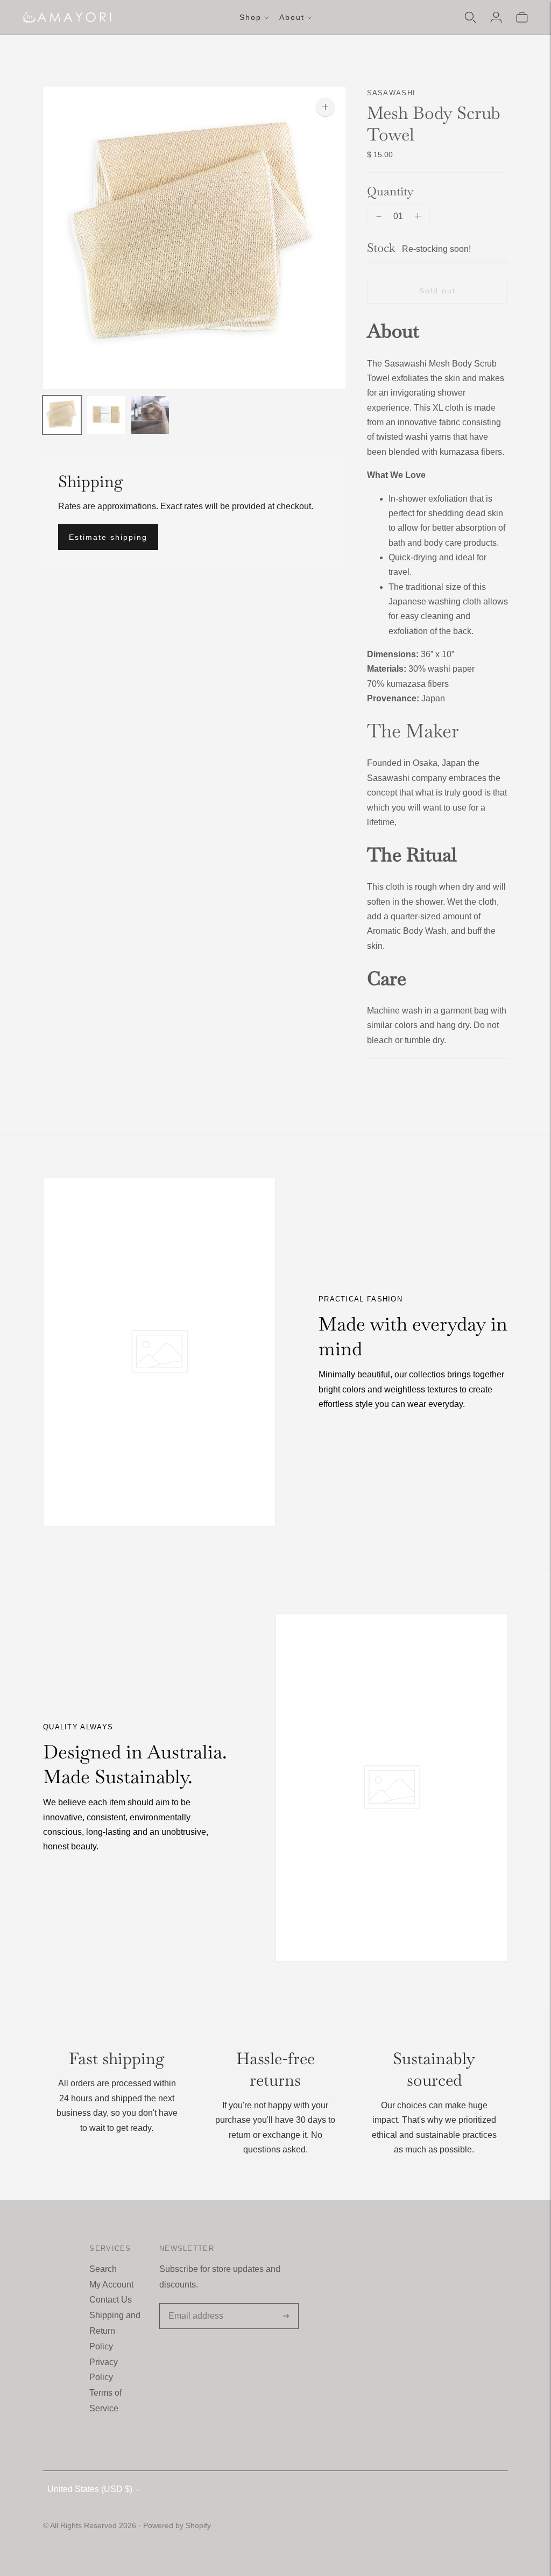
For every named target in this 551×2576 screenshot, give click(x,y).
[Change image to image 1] (62, 415)
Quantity (390, 191)
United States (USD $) (90, 2489)
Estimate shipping (108, 537)
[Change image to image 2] (106, 415)
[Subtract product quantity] (379, 216)
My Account (111, 2285)
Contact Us (111, 2300)
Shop (250, 17)
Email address (194, 2304)
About (292, 17)
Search (103, 2269)
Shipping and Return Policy (115, 2331)
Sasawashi (391, 93)
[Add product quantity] (418, 216)
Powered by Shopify (177, 2525)
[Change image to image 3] (150, 415)
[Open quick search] (470, 17)
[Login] (496, 17)
